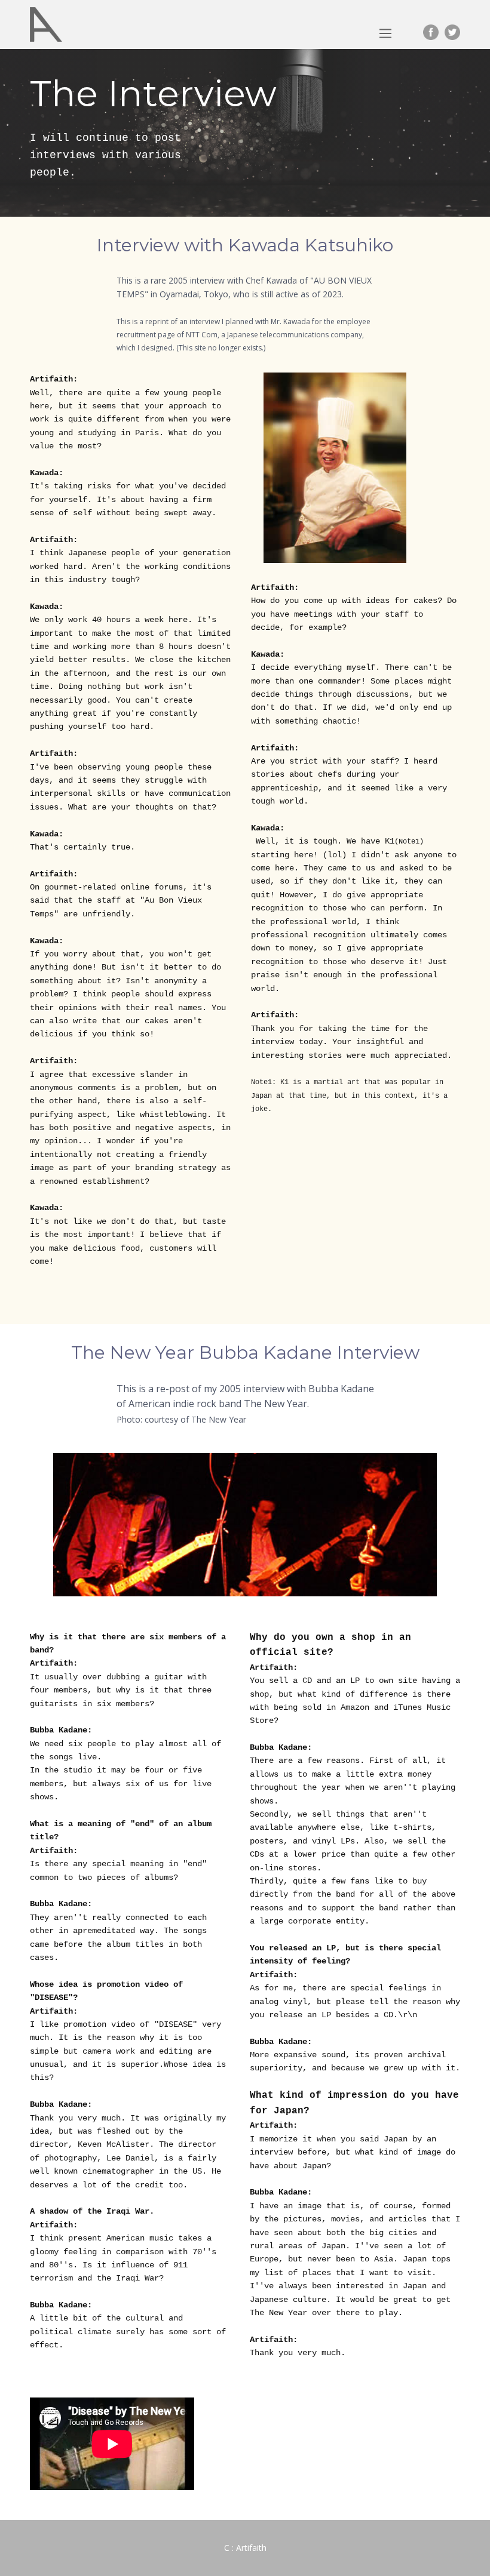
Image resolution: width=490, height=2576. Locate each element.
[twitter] (452, 32)
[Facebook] (431, 32)
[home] (46, 24)
